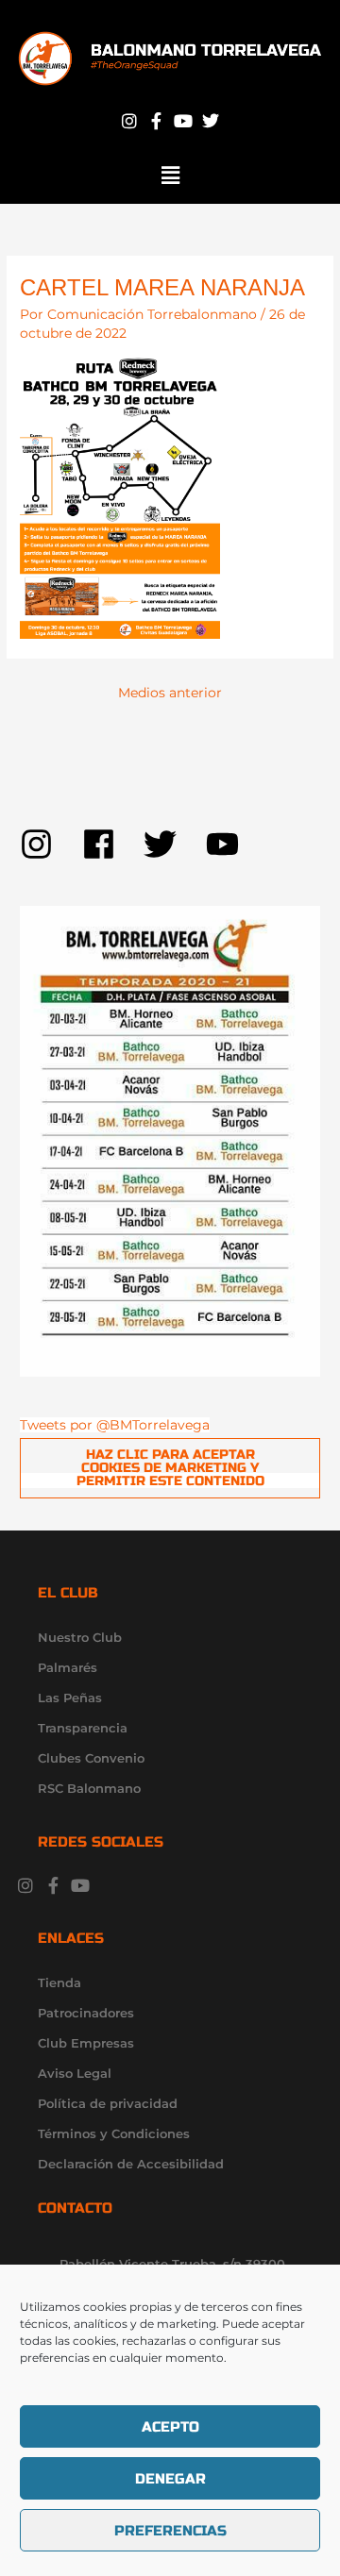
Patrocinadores (86, 2013)
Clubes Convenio (91, 1758)
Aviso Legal (75, 2073)
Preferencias (170, 2531)
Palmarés (68, 1667)
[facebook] (113, 844)
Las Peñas (70, 1698)
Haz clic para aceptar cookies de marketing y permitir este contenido (170, 1467)
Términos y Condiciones (114, 2133)
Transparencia (83, 1728)
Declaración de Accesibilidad (131, 2164)
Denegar (170, 2479)
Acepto (170, 2427)
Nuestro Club (80, 1637)
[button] (170, 176)
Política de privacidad (108, 2103)
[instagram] (51, 844)
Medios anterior (170, 693)
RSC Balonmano (89, 1788)
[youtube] (228, 844)
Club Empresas (86, 2043)
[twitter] (175, 844)
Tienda (59, 1982)
